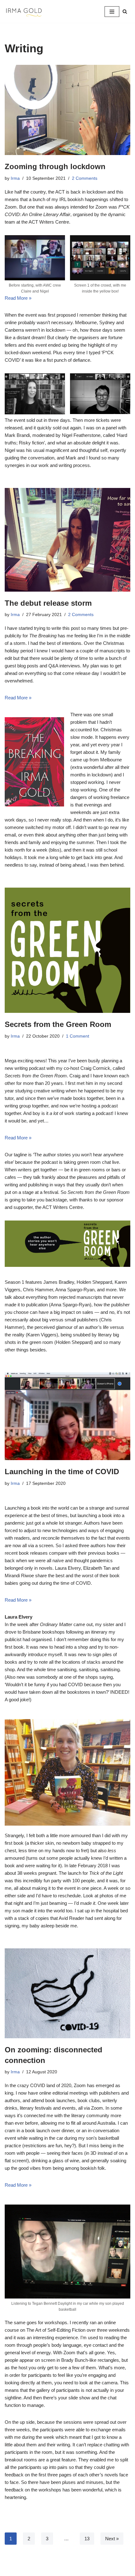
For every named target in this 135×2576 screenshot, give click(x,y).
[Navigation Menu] (112, 12)
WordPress (88, 2570)
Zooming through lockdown (55, 166)
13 (87, 2539)
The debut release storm (48, 603)
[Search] (125, 11)
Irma (15, 178)
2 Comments (85, 178)
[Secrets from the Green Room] (67, 950)
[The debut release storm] (67, 540)
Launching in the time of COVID (62, 1472)
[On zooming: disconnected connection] (67, 1993)
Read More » (18, 298)
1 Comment (78, 1036)
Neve (41, 2570)
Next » (112, 2539)
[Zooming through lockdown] (67, 110)
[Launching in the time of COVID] (67, 1416)
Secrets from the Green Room (58, 1024)
